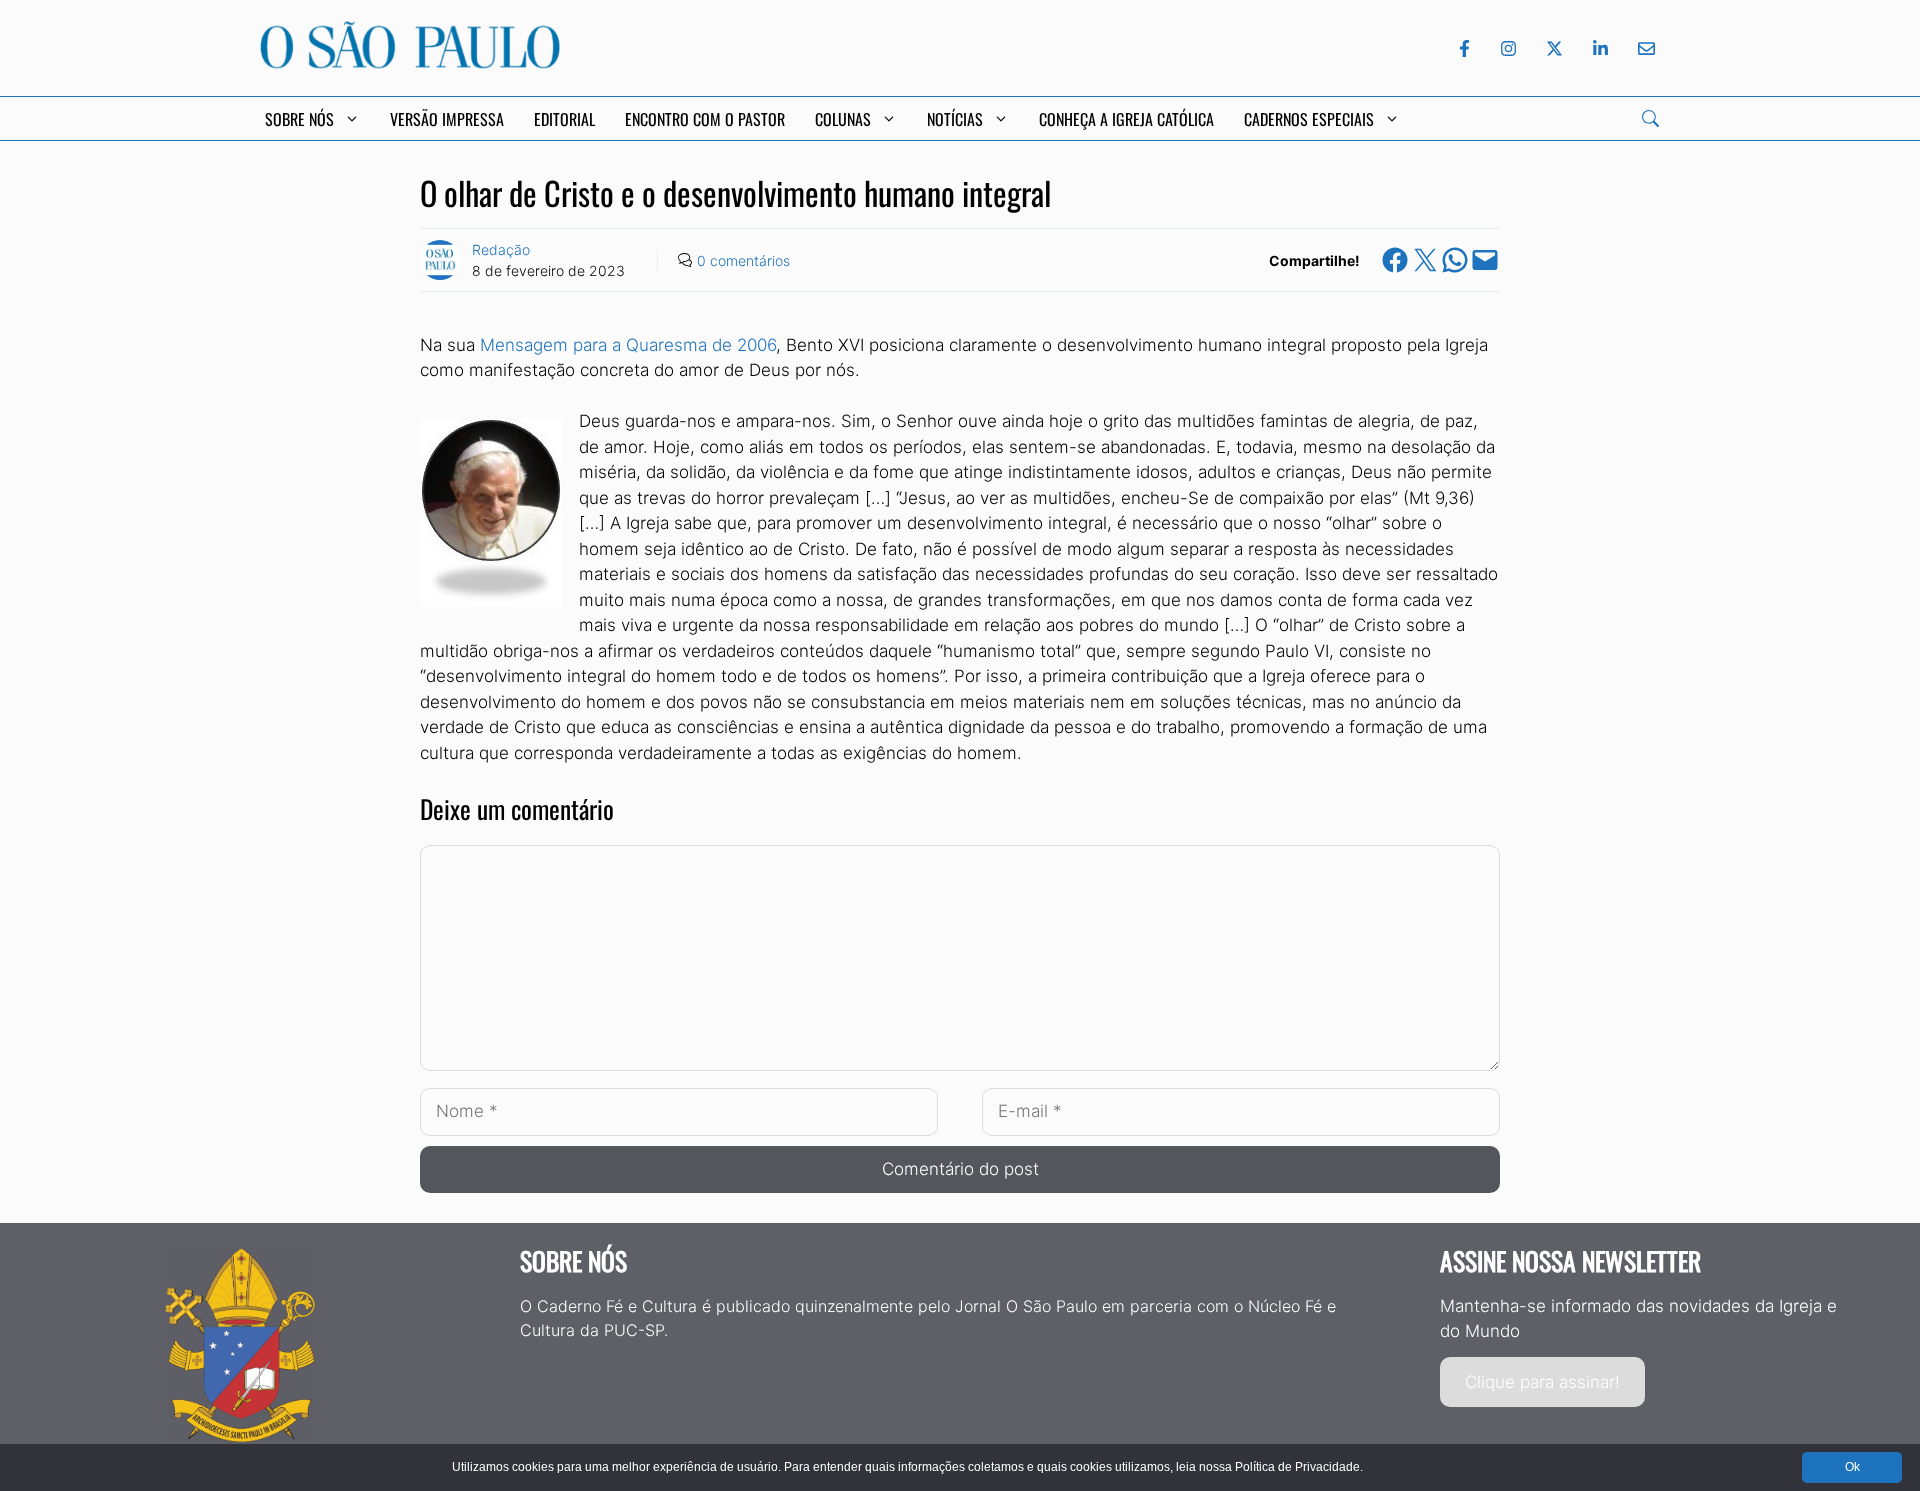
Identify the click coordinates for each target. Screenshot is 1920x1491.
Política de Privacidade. (1299, 1467)
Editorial (564, 119)
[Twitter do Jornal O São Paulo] (1554, 48)
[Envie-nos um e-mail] (1643, 48)
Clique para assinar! (1542, 1382)
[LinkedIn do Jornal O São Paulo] (1600, 48)
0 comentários (743, 260)
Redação (501, 249)
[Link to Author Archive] (440, 260)
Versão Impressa (447, 119)
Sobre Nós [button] (299, 119)
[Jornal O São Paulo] (410, 63)
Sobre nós (573, 1260)
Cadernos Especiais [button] (1309, 119)
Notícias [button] (955, 119)
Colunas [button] (843, 119)
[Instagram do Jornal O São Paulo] (1508, 48)
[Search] (1650, 118)
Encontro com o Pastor (705, 119)
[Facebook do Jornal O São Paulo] (1464, 48)
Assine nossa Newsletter (1570, 1260)
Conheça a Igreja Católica (1126, 119)
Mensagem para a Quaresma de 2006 (628, 345)
